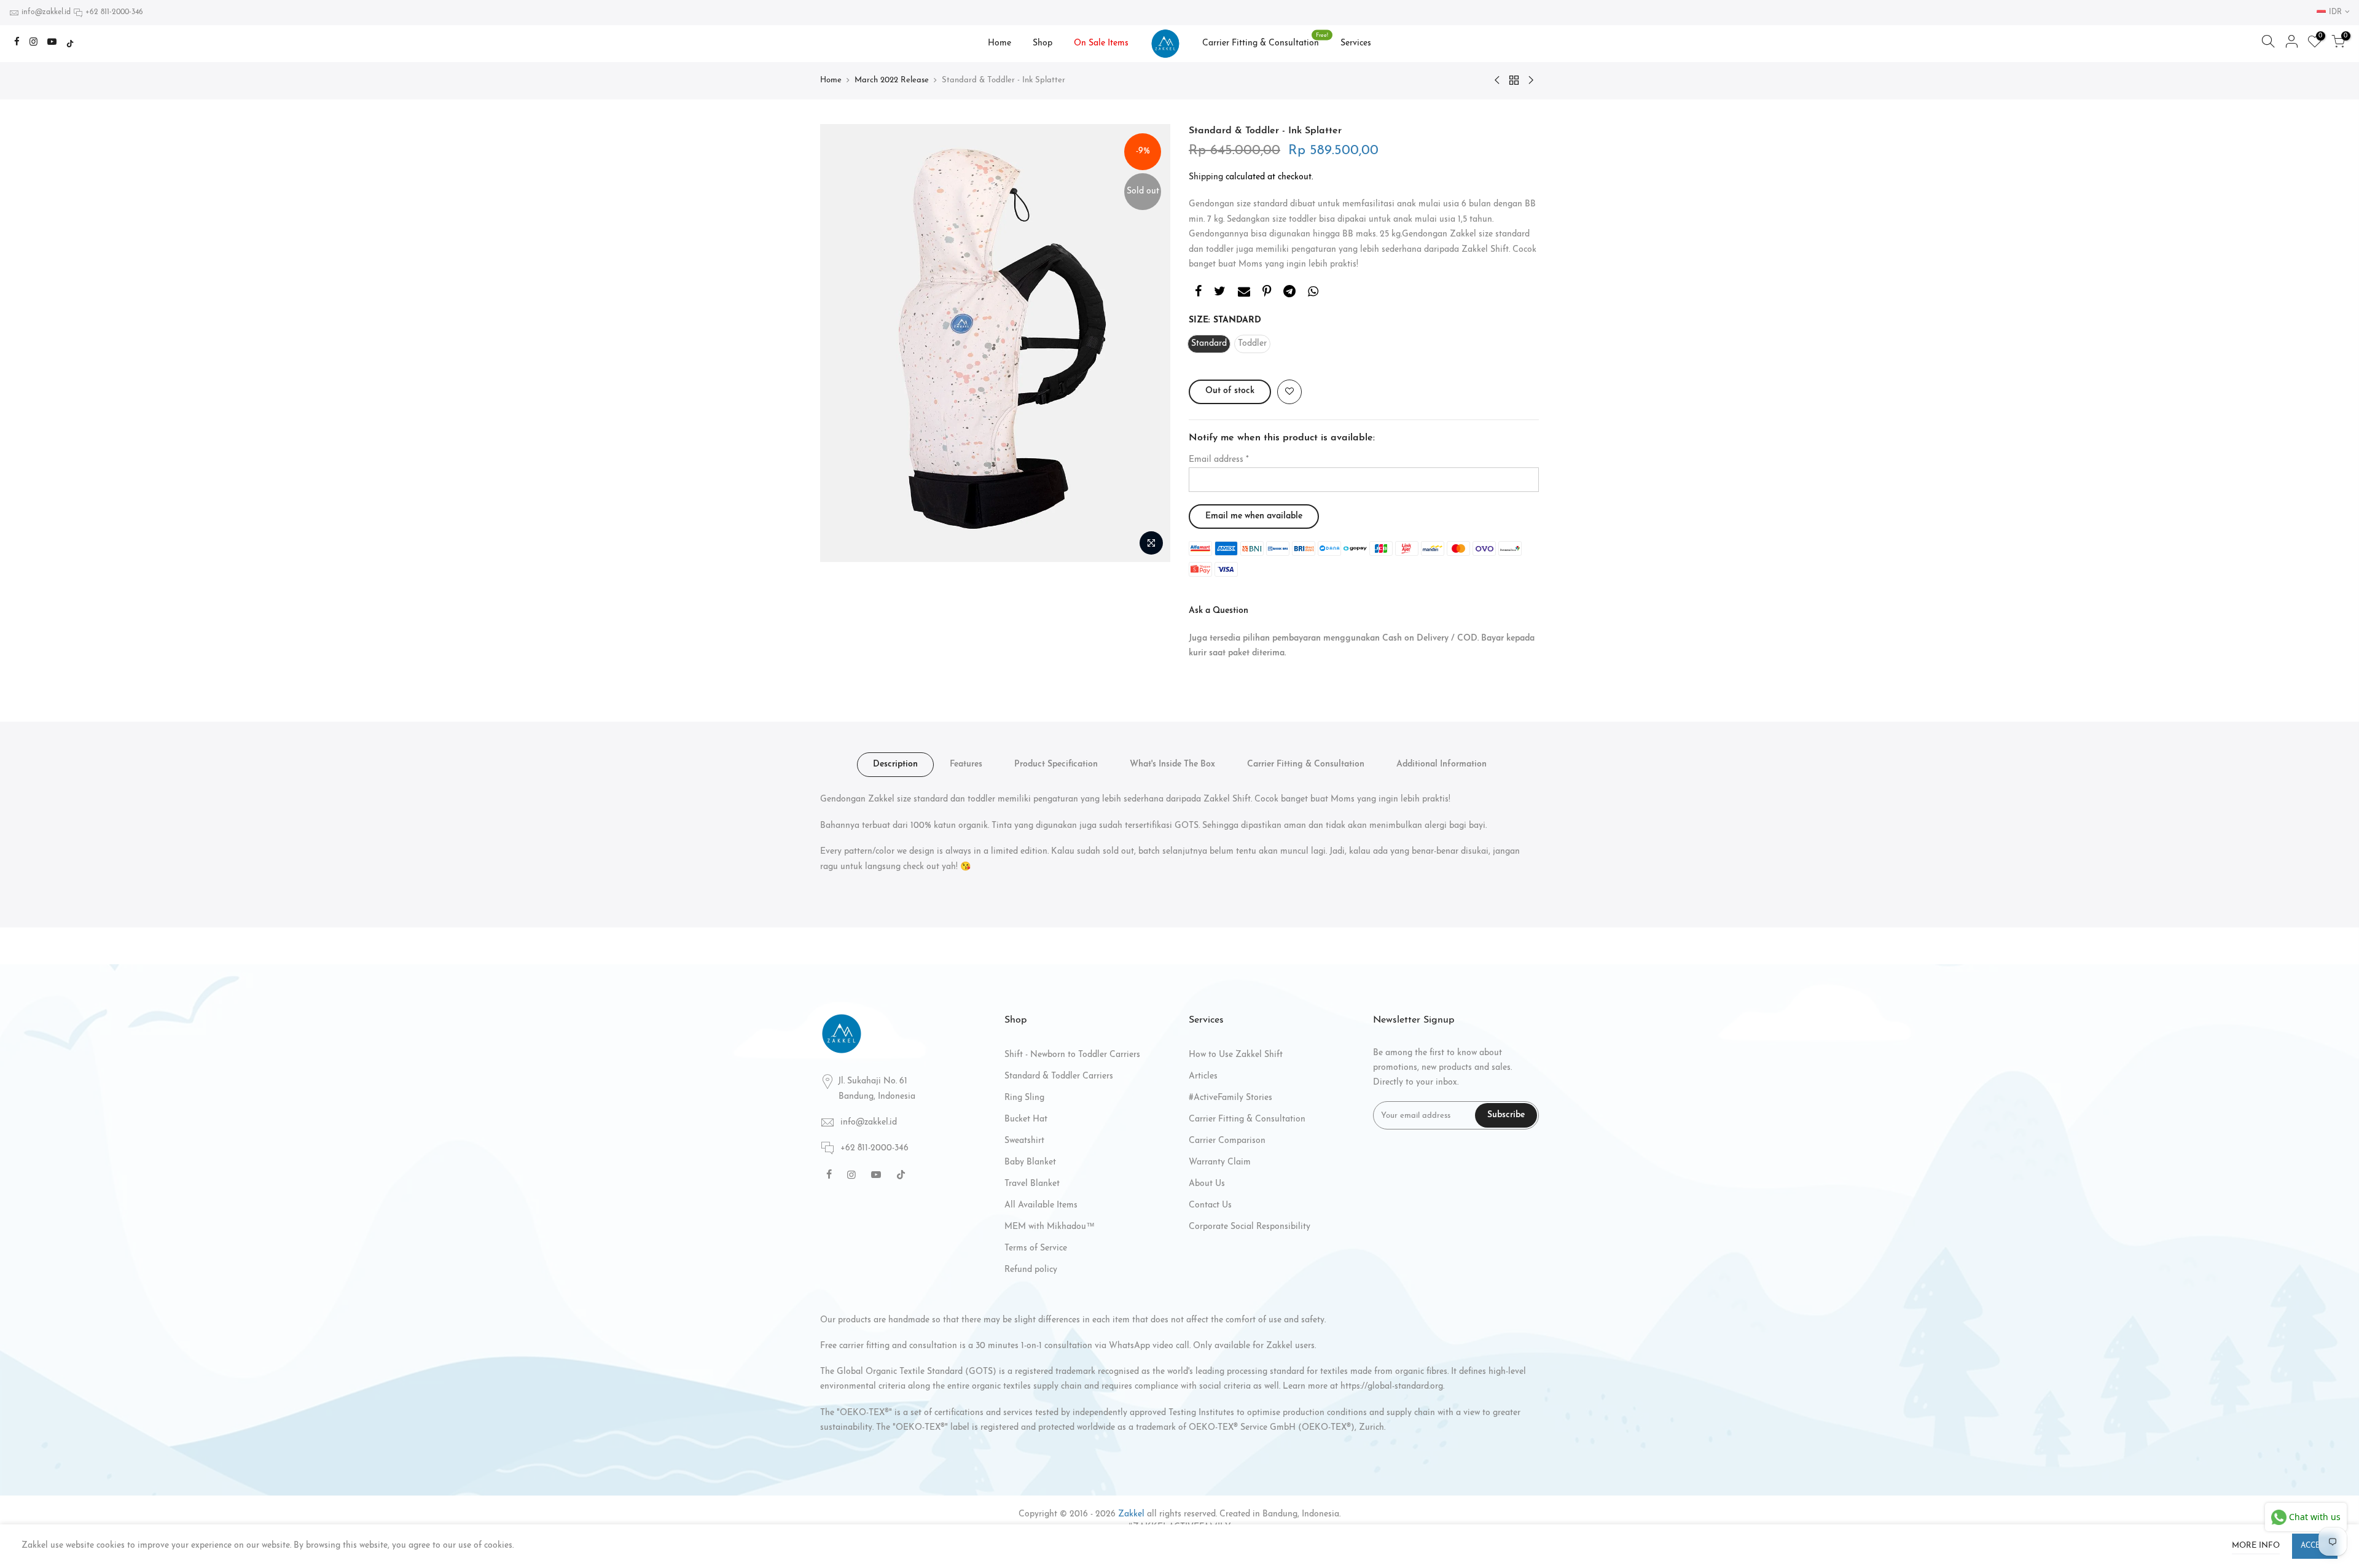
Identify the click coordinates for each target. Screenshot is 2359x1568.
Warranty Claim (1220, 1162)
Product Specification (1056, 764)
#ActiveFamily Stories (1230, 1098)
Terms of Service (1036, 1248)
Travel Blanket (1032, 1184)
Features (966, 764)
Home (1000, 43)
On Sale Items (1101, 43)
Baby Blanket (1030, 1162)
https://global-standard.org (1392, 1387)
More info (2256, 1546)
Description (895, 764)
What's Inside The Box (1172, 764)
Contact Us (1210, 1205)
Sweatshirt (1024, 1141)
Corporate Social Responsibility (1250, 1227)
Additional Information (1442, 764)
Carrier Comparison (1227, 1141)
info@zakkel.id (46, 12)
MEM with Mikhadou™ (1050, 1227)
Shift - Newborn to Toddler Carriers (1072, 1055)
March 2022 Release (892, 80)
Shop (1043, 43)
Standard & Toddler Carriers (1059, 1076)
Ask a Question (1219, 611)
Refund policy (1031, 1270)
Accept (2315, 1546)
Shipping (1206, 177)
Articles (1203, 1076)
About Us (1207, 1184)
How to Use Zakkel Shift (1236, 1055)
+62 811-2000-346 (114, 12)
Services (1356, 43)
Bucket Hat (1026, 1119)
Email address (1219, 460)
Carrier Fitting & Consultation (1266, 41)
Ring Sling (1024, 1098)
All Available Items (1041, 1205)
